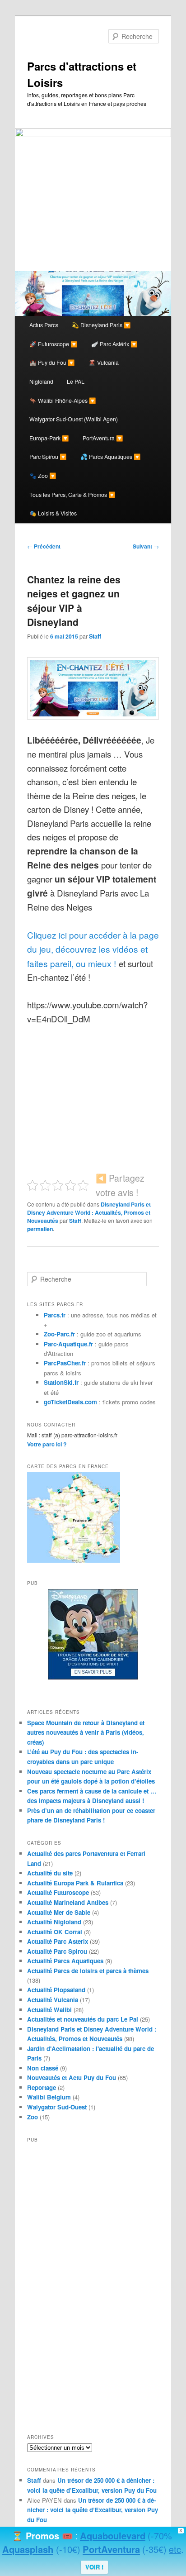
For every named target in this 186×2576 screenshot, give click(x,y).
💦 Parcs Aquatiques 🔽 (111, 457)
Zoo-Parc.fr (59, 1334)
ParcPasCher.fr (65, 1363)
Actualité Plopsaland (56, 1990)
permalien (40, 1229)
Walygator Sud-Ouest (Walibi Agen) (74, 419)
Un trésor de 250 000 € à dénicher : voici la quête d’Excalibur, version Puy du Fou (93, 2510)
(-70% (160, 2535)
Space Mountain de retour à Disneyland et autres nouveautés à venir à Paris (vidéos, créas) (86, 1732)
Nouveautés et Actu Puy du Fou (72, 2077)
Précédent (44, 546)
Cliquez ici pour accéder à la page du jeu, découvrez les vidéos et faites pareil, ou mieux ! (93, 949)
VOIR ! (94, 2567)
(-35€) (154, 2549)
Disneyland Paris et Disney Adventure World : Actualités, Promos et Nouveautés (89, 1212)
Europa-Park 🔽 (49, 438)
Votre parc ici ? (47, 1444)
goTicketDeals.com (70, 1402)
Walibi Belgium (49, 2097)
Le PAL (76, 382)
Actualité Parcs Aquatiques (65, 1961)
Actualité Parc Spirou (57, 1951)
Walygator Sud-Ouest (57, 2107)
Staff (95, 636)
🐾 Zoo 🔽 (43, 476)
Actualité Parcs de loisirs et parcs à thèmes (88, 1971)
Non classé (43, 2068)
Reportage (42, 2087)
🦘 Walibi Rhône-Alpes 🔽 (63, 401)
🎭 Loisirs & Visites (53, 513)
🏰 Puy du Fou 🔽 (52, 363)
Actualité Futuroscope (58, 1892)
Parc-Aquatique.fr (68, 1344)
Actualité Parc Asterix (58, 1941)
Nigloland (41, 382)
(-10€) (68, 2549)
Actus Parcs (44, 325)
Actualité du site (50, 1873)
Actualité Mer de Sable (59, 1912)
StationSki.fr (61, 1382)
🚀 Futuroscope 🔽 (53, 344)
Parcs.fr (55, 1315)
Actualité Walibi (49, 2010)
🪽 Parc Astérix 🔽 (114, 344)
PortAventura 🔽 (103, 438)
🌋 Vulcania (104, 363)
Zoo (33, 2117)
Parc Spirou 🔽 (48, 457)
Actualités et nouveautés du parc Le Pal (83, 2019)
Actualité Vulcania (53, 2000)
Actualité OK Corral (55, 1932)
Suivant (146, 546)
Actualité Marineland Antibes (68, 1902)
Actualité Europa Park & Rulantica (75, 1883)
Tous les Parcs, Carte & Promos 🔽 (72, 495)
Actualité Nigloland (54, 1922)
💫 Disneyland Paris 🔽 (101, 325)
